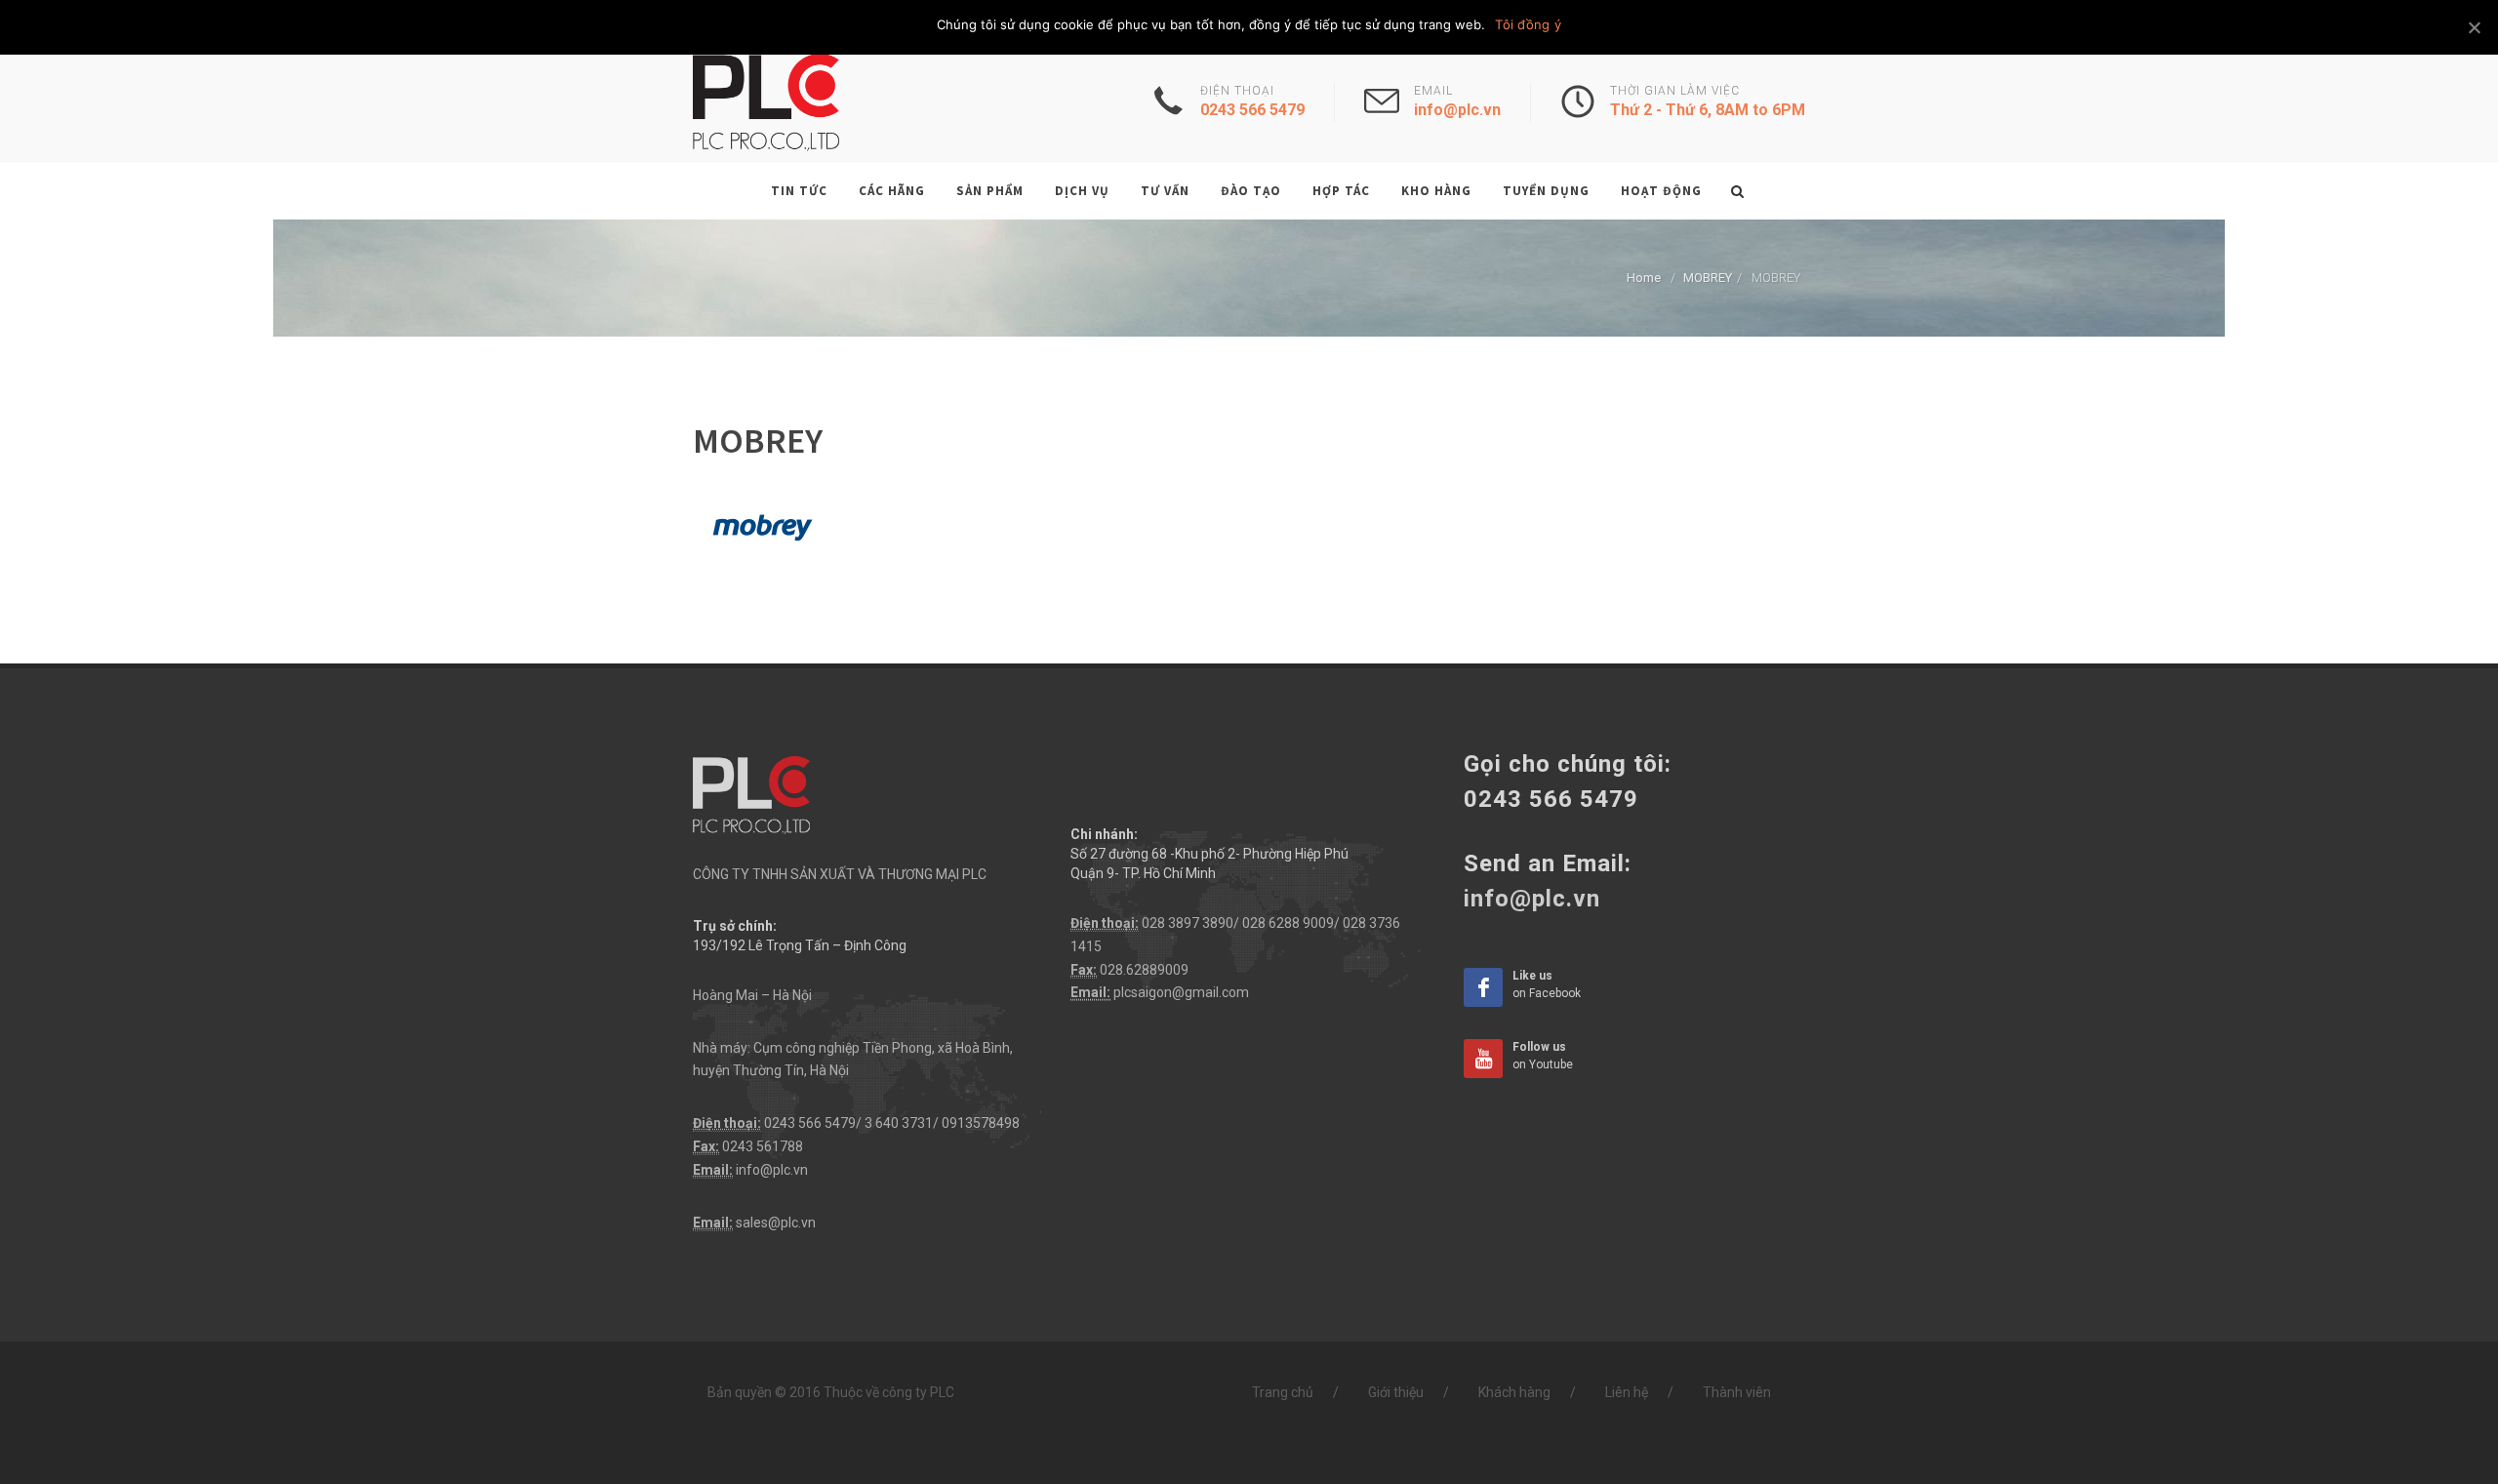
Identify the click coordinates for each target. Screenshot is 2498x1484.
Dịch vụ (1082, 191)
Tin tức (799, 191)
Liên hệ (1627, 1392)
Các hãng (892, 191)
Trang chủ (1283, 1392)
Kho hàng (1436, 191)
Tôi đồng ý (1528, 24)
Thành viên (1737, 1392)
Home (1644, 278)
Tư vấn (1165, 191)
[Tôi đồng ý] (2474, 27)
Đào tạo (1251, 191)
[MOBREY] (761, 525)
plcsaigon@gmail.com (1181, 992)
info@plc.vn (772, 1170)
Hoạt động (1661, 191)
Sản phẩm (990, 191)
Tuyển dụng (1546, 191)
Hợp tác (1341, 191)
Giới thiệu (1396, 1392)
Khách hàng (1514, 1392)
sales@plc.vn (776, 1223)
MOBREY (1708, 278)
